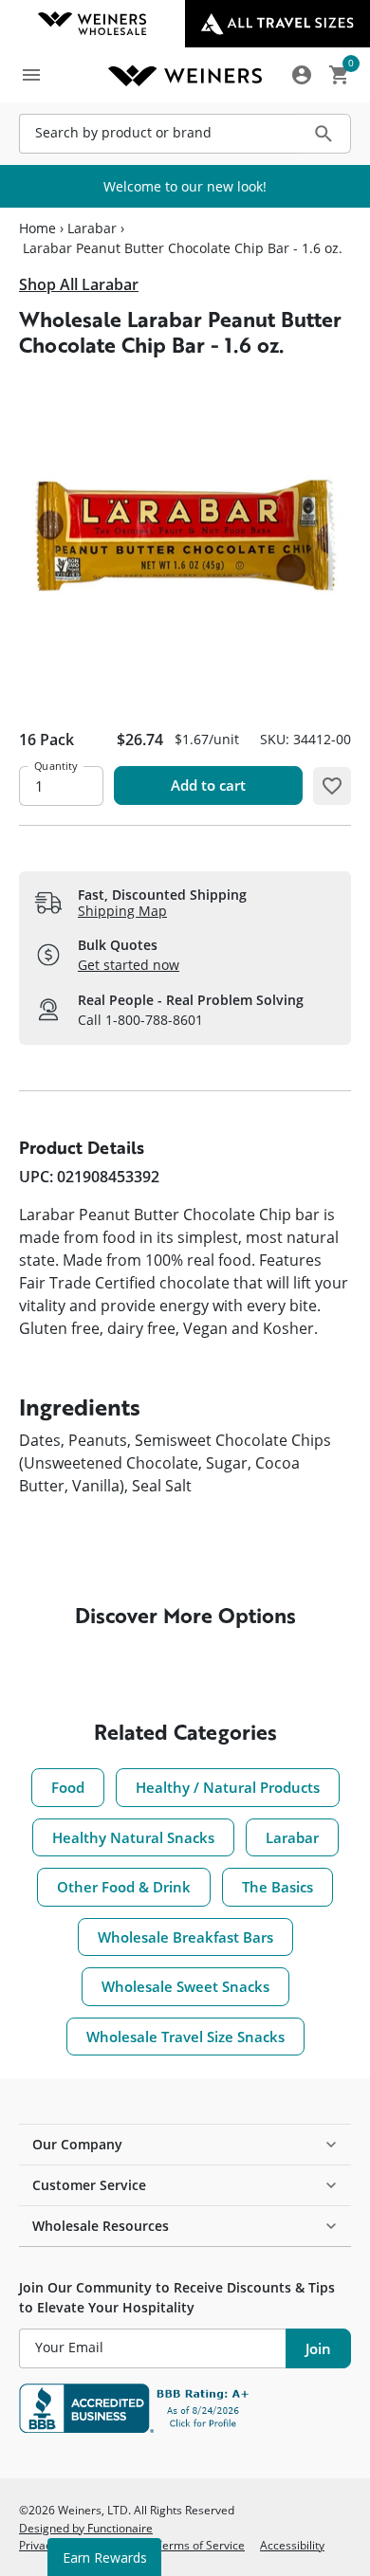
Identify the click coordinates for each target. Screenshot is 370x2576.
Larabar (92, 228)
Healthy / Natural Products (228, 1787)
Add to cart (208, 785)
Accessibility (292, 2545)
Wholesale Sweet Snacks (185, 1986)
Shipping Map (122, 911)
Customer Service (89, 2185)
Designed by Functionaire (86, 2528)
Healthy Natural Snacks (133, 1837)
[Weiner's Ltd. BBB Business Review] (185, 2408)
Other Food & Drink (124, 1887)
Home (37, 228)
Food (68, 1787)
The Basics (277, 1887)
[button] (332, 786)
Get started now (129, 965)
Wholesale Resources (101, 2226)
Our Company (77, 2144)
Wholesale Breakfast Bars (185, 1937)
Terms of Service (200, 2545)
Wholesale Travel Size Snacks (185, 2037)
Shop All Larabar (79, 284)
